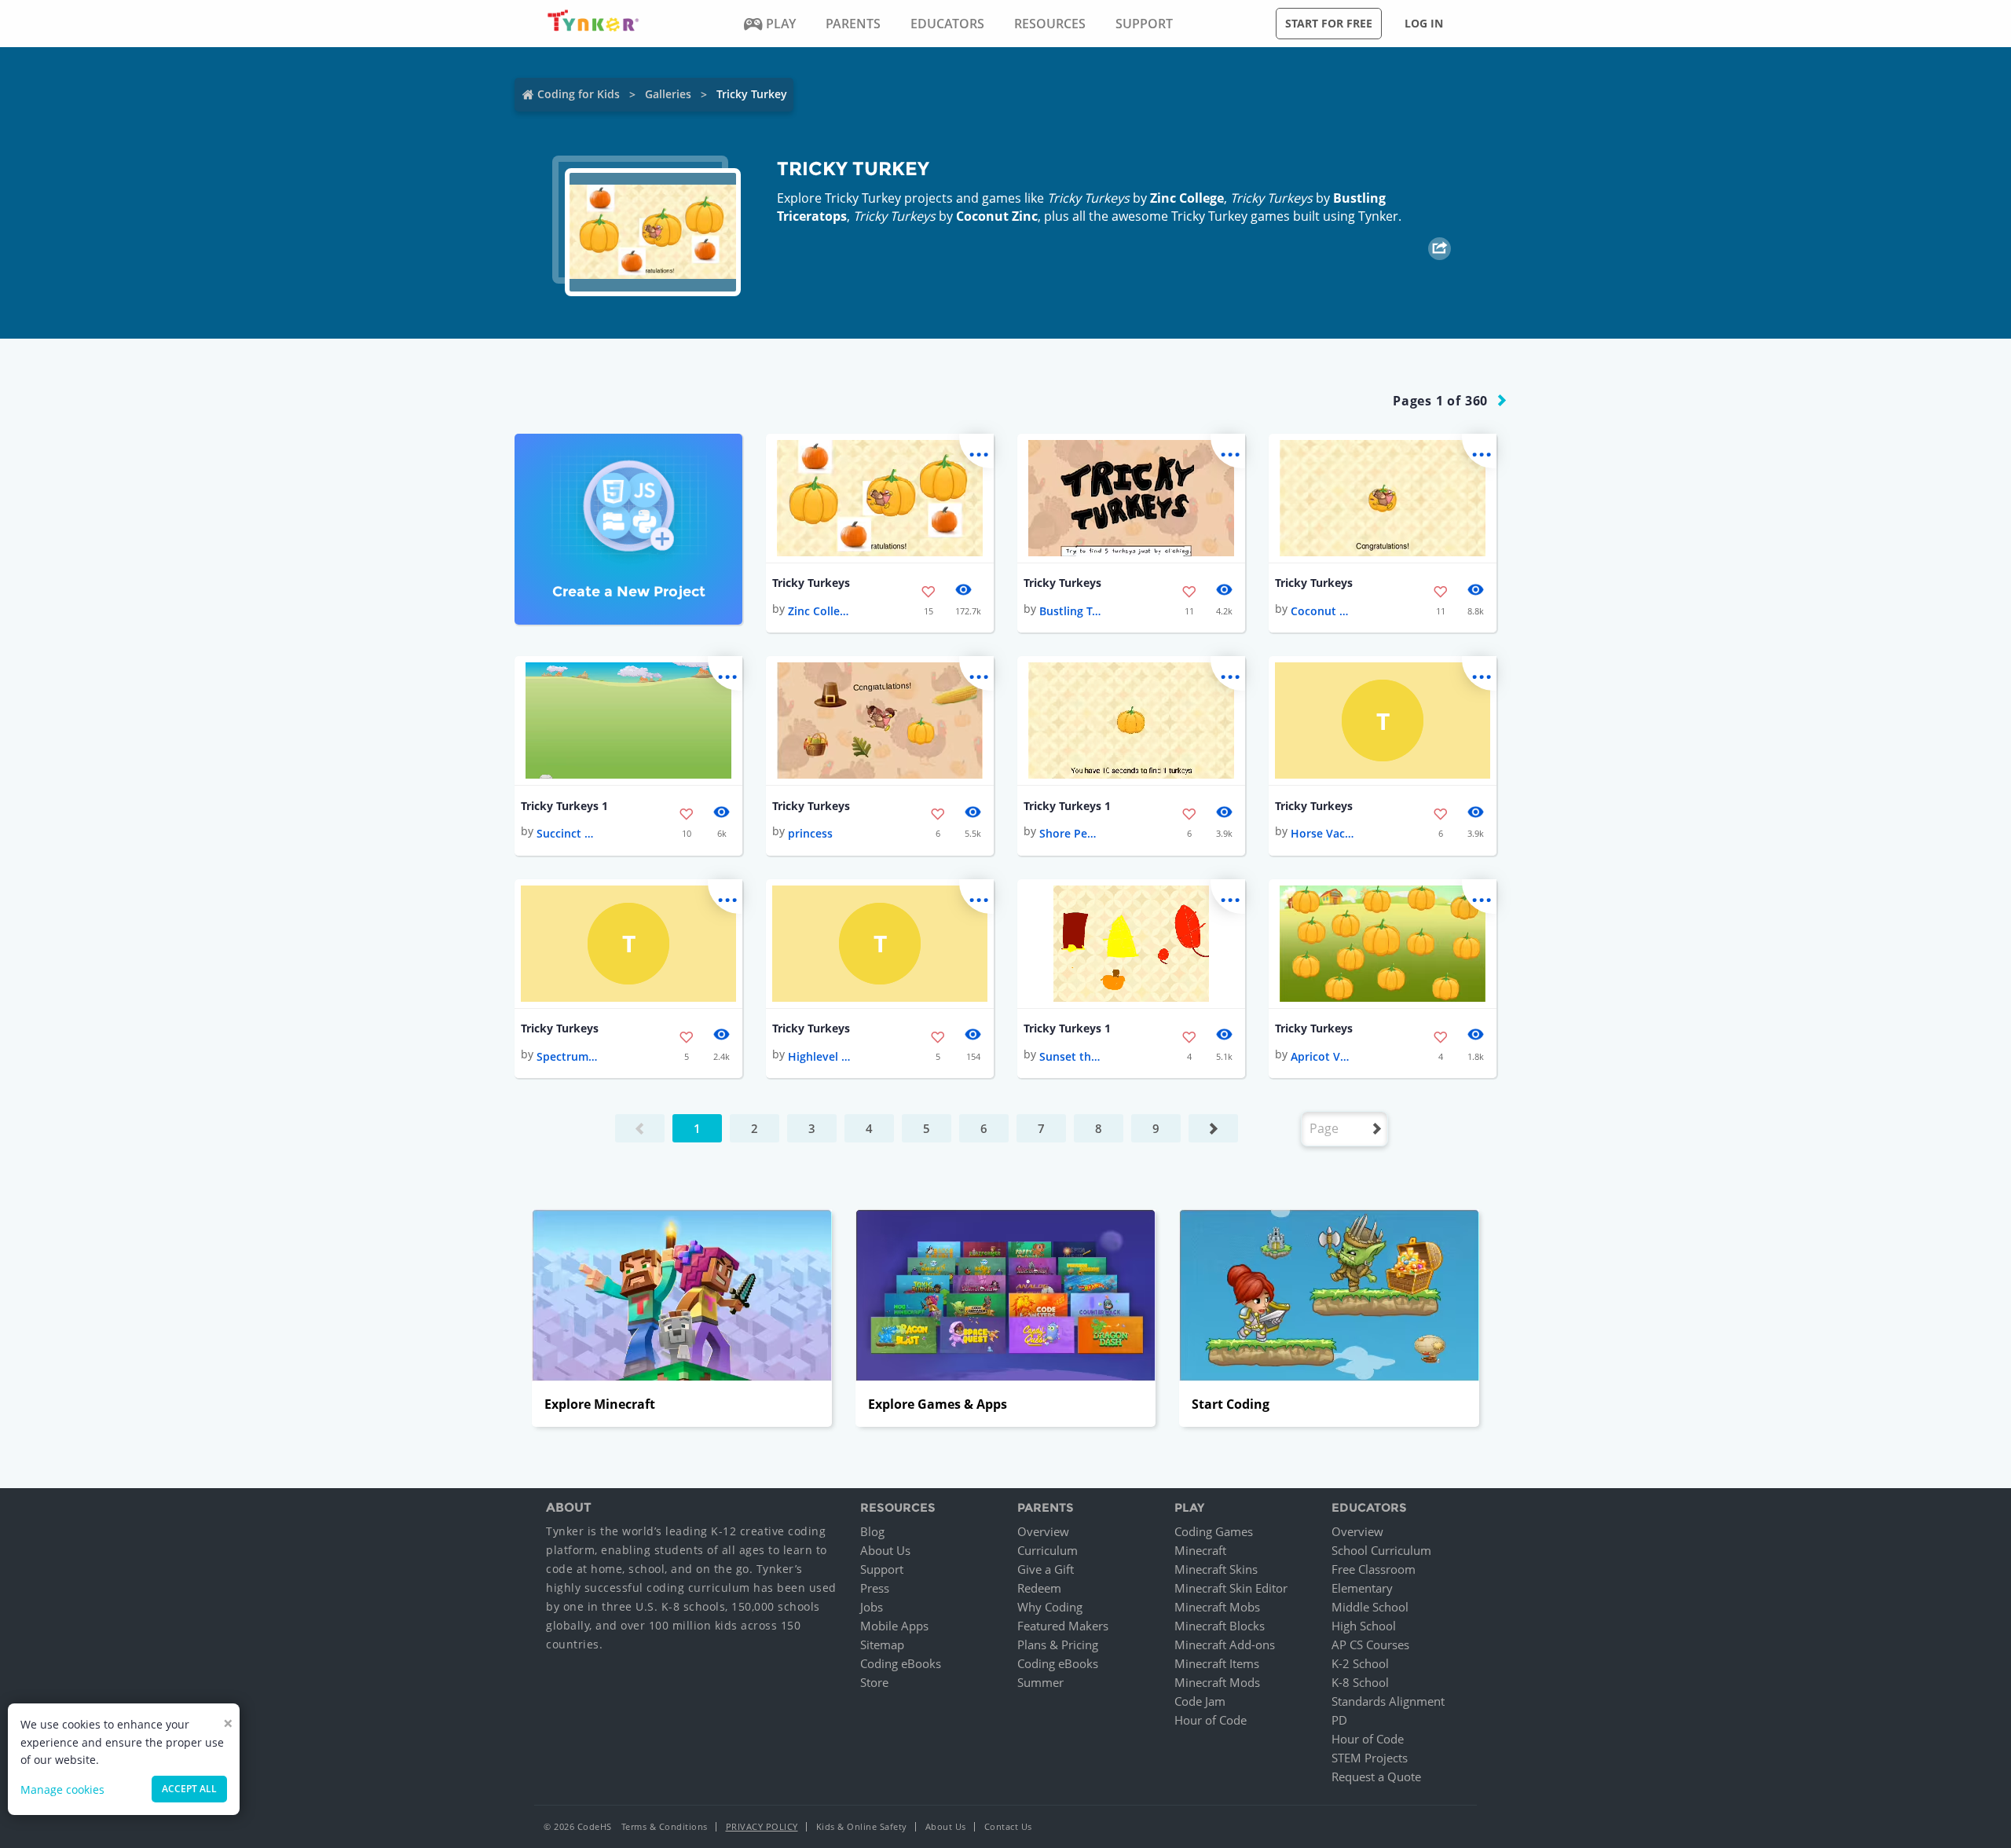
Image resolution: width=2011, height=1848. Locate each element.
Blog (872, 1531)
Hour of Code (1211, 1720)
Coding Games (1214, 1531)
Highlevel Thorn (819, 1056)
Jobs (872, 1607)
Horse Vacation (1322, 833)
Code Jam (1200, 1701)
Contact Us (1008, 1826)
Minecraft (1200, 1550)
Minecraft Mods (1217, 1682)
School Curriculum (1381, 1550)
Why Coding (1050, 1607)
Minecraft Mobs (1217, 1607)
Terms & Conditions (665, 1826)
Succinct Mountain (568, 833)
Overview (1043, 1531)
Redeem (1039, 1588)
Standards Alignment (1388, 1701)
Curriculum (1048, 1550)
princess (810, 833)
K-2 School (1360, 1663)
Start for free (1329, 23)
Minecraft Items (1217, 1663)
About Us (885, 1550)
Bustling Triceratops (1071, 611)
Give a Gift (1046, 1569)
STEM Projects (1370, 1758)
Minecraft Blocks (1220, 1626)
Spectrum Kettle (568, 1056)
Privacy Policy (762, 1826)
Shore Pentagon (1071, 833)
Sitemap (882, 1644)
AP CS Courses (1370, 1644)
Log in (1424, 23)
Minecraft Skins (1216, 1569)
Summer (1040, 1682)
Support (882, 1569)
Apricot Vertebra (1322, 1056)
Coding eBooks (901, 1663)
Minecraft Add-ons (1225, 1644)
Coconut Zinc (997, 216)
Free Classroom (1374, 1569)
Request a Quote (1376, 1776)
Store (874, 1682)
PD (1339, 1720)
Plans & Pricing (1058, 1644)
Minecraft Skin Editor (1231, 1588)
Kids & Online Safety (862, 1826)
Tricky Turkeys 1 (564, 806)
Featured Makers (1063, 1626)
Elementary (1362, 1588)
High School (1364, 1626)
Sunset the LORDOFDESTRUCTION (1071, 1056)
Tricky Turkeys (811, 583)
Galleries (668, 94)
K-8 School (1360, 1682)
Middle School (1370, 1607)
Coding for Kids (579, 94)
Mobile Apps (894, 1626)
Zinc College (1187, 198)
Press (875, 1588)
